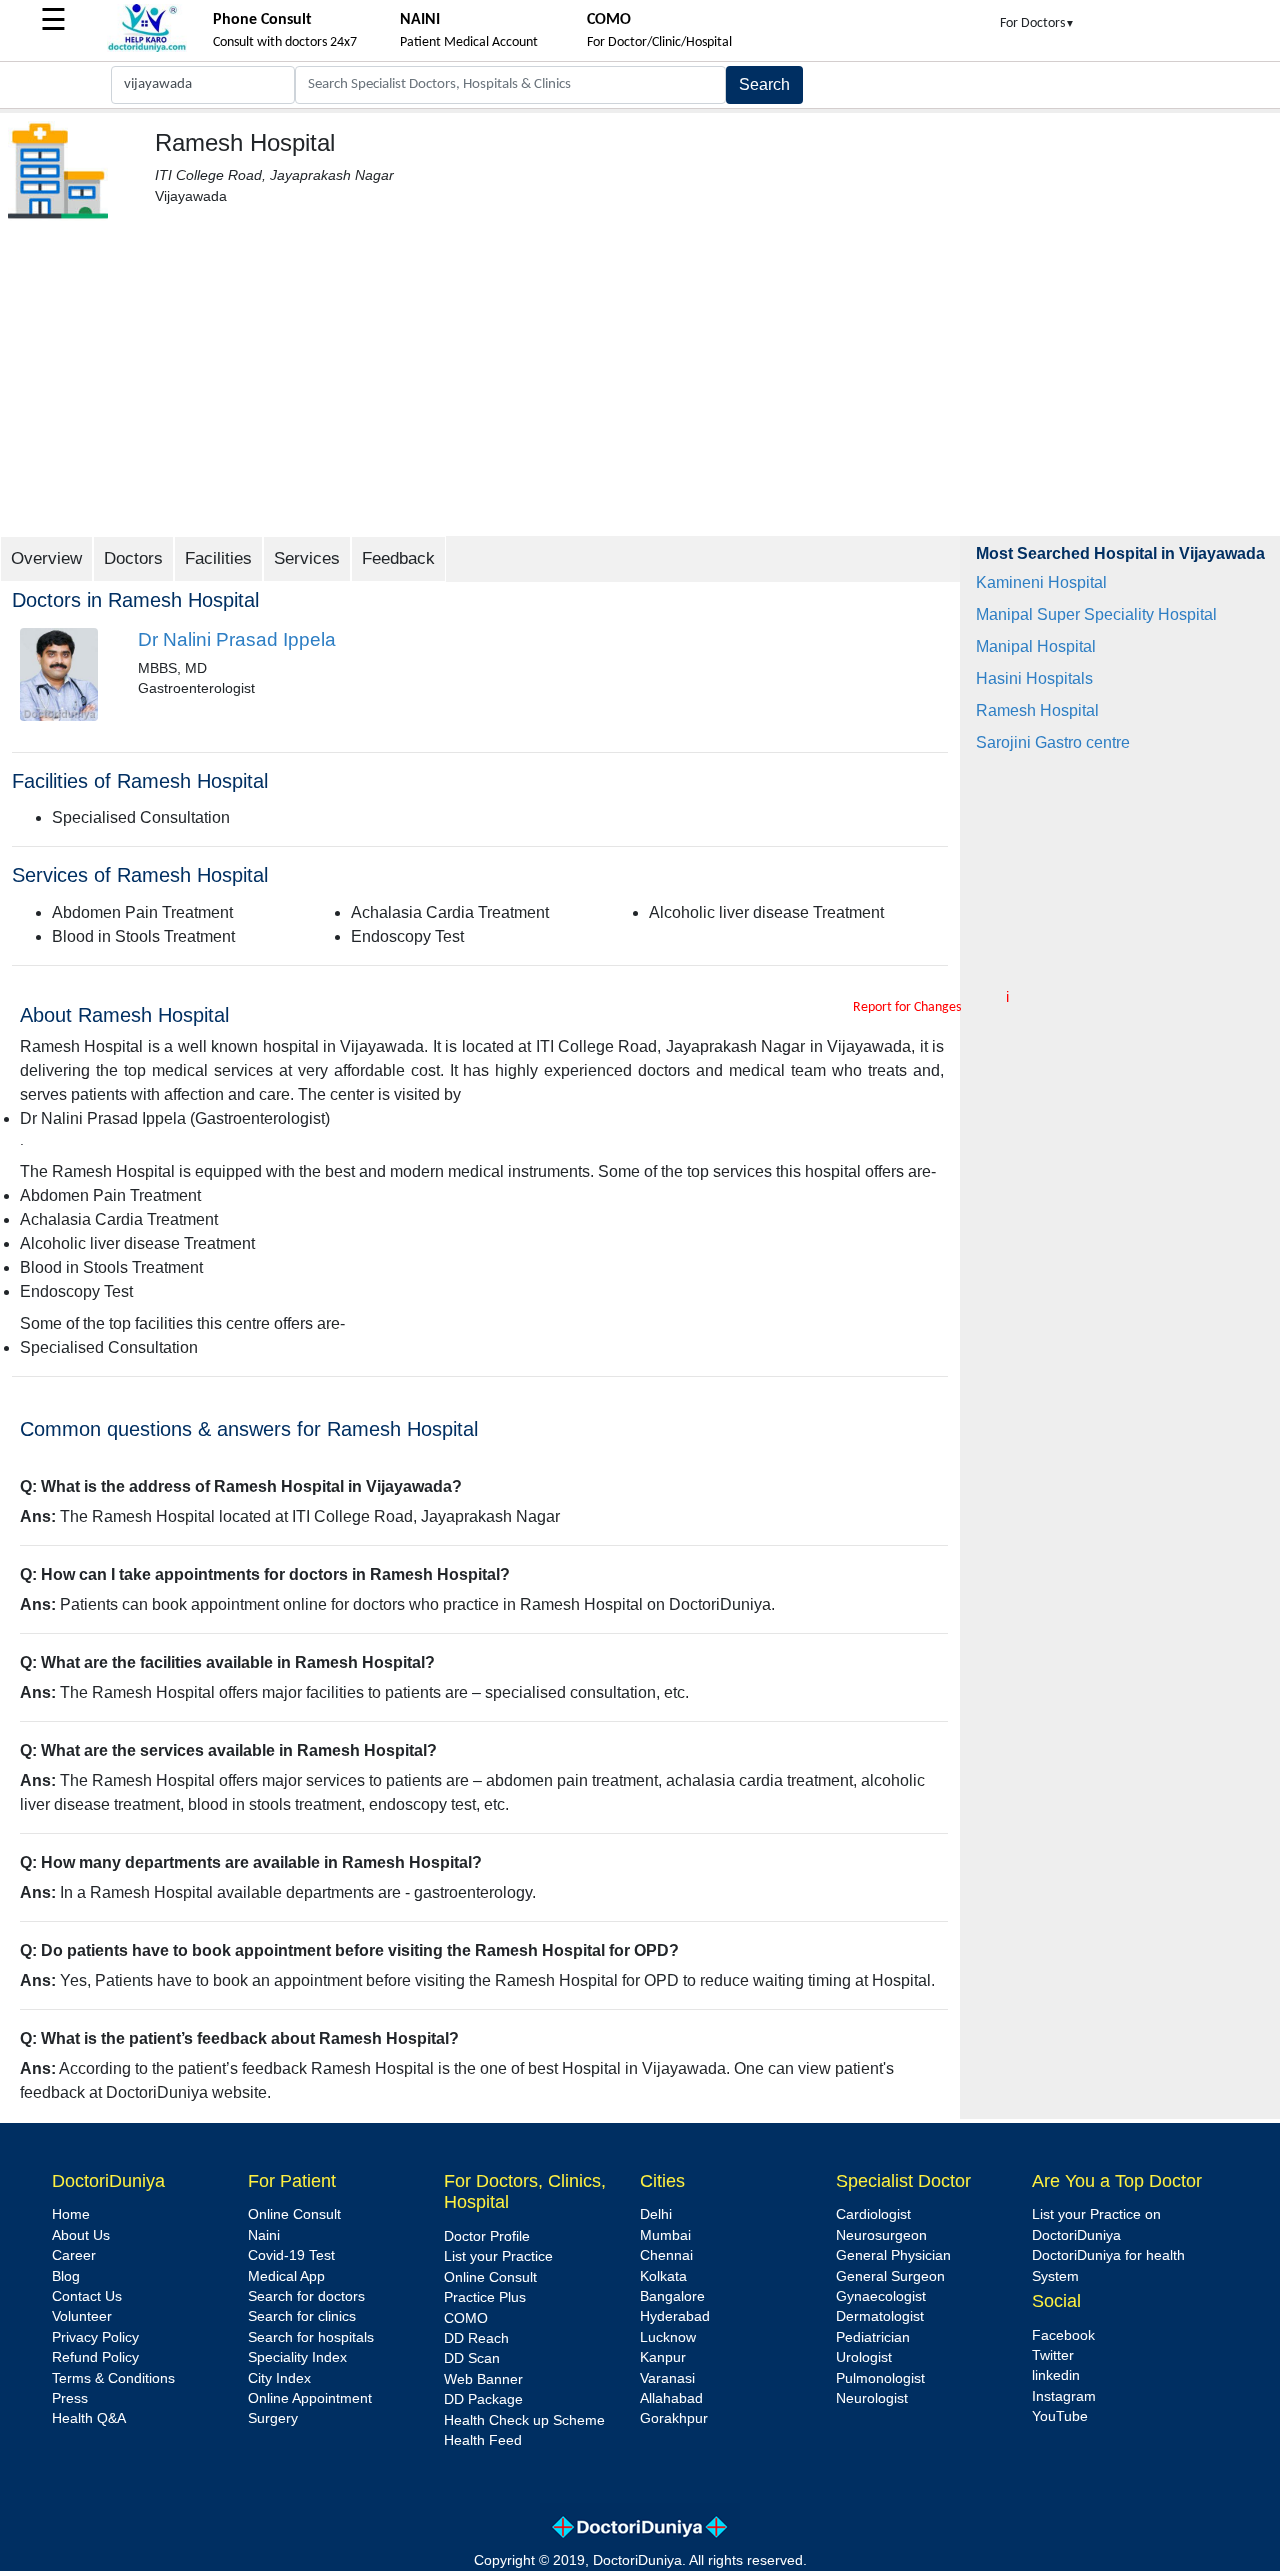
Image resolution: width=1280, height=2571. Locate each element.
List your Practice (498, 2256)
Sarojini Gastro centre (1053, 742)
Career (74, 2255)
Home (71, 2214)
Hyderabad (675, 2316)
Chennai (666, 2255)
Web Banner (483, 2379)
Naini (264, 2235)
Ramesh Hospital (1037, 710)
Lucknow (668, 2337)
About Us (81, 2235)
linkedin (1056, 2375)
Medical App (286, 2276)
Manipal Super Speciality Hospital (1096, 614)
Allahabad (671, 2398)
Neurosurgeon (881, 2235)
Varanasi (667, 2378)
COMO (466, 2318)
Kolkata (663, 2276)
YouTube (1060, 2416)
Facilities (218, 558)
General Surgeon (890, 2276)
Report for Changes (907, 1007)
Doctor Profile (487, 2236)
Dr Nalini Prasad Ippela (237, 639)
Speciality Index (297, 2357)
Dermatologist (880, 2316)
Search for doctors (306, 2296)
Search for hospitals (311, 2337)
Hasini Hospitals (1034, 678)
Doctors (133, 558)
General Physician (893, 2255)
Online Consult (294, 2214)
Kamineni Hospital (1041, 582)
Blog (66, 2276)
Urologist (864, 2357)
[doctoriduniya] (147, 48)
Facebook (1063, 2335)
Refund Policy (95, 2357)
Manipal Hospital (1036, 646)
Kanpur (663, 2357)
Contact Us (87, 2296)
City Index (279, 2378)
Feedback (398, 558)
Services (307, 558)
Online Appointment (310, 2398)
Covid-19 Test (291, 2255)
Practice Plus (485, 2297)
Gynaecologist (881, 2296)
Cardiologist (873, 2214)
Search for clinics (302, 2316)
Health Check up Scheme (524, 2420)
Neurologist (872, 2398)
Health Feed (483, 2440)
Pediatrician (873, 2337)
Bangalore (672, 2296)
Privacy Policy (95, 2337)
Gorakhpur (674, 2418)
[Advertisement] (640, 386)
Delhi (656, 2214)
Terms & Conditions (113, 2378)
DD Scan (472, 2358)
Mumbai (665, 2235)
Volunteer (82, 2316)
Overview (46, 558)
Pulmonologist (880, 2378)
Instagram (1064, 2396)
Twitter (1053, 2355)
